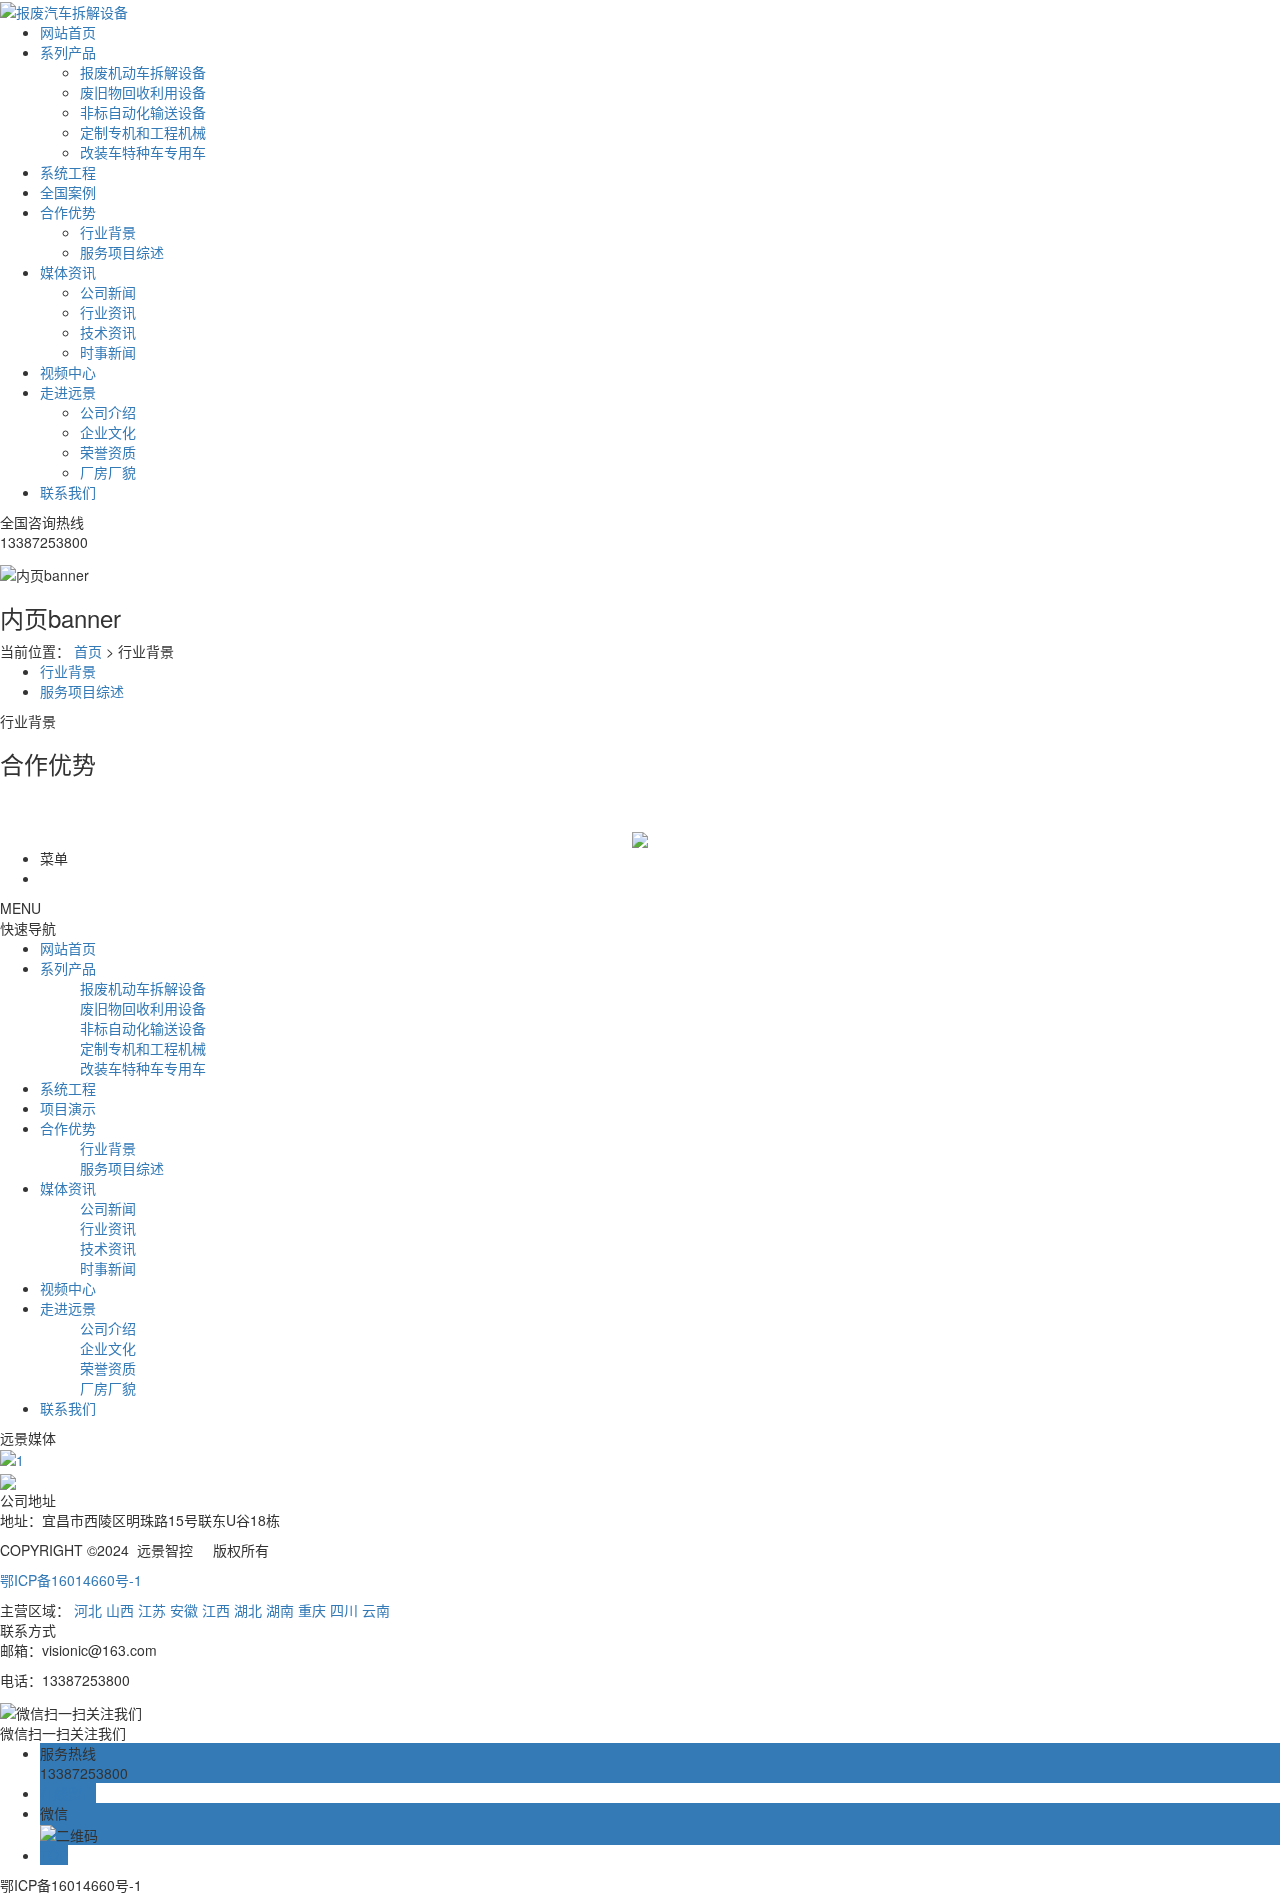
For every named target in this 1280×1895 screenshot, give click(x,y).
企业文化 (108, 432)
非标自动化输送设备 (143, 112)
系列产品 (68, 52)
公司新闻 (108, 292)
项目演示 (68, 1108)
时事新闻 (108, 352)
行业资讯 (108, 312)
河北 (88, 1610)
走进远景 (68, 392)
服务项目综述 (122, 252)
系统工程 (68, 172)
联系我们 (68, 492)
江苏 (152, 1610)
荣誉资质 (108, 452)
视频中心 (68, 372)
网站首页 (68, 32)
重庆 (312, 1610)
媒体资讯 (68, 272)
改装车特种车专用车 (143, 152)
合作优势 (68, 212)
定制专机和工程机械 (143, 132)
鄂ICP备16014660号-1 (71, 1580)
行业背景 (108, 232)
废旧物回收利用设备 (143, 92)
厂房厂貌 (108, 472)
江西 (216, 1610)
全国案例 (68, 192)
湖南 (280, 1610)
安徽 (184, 1610)
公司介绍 (108, 412)
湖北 (248, 1610)
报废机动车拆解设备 (143, 72)
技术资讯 (108, 332)
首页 (88, 651)
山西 (120, 1610)
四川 (344, 1610)
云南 (376, 1610)
